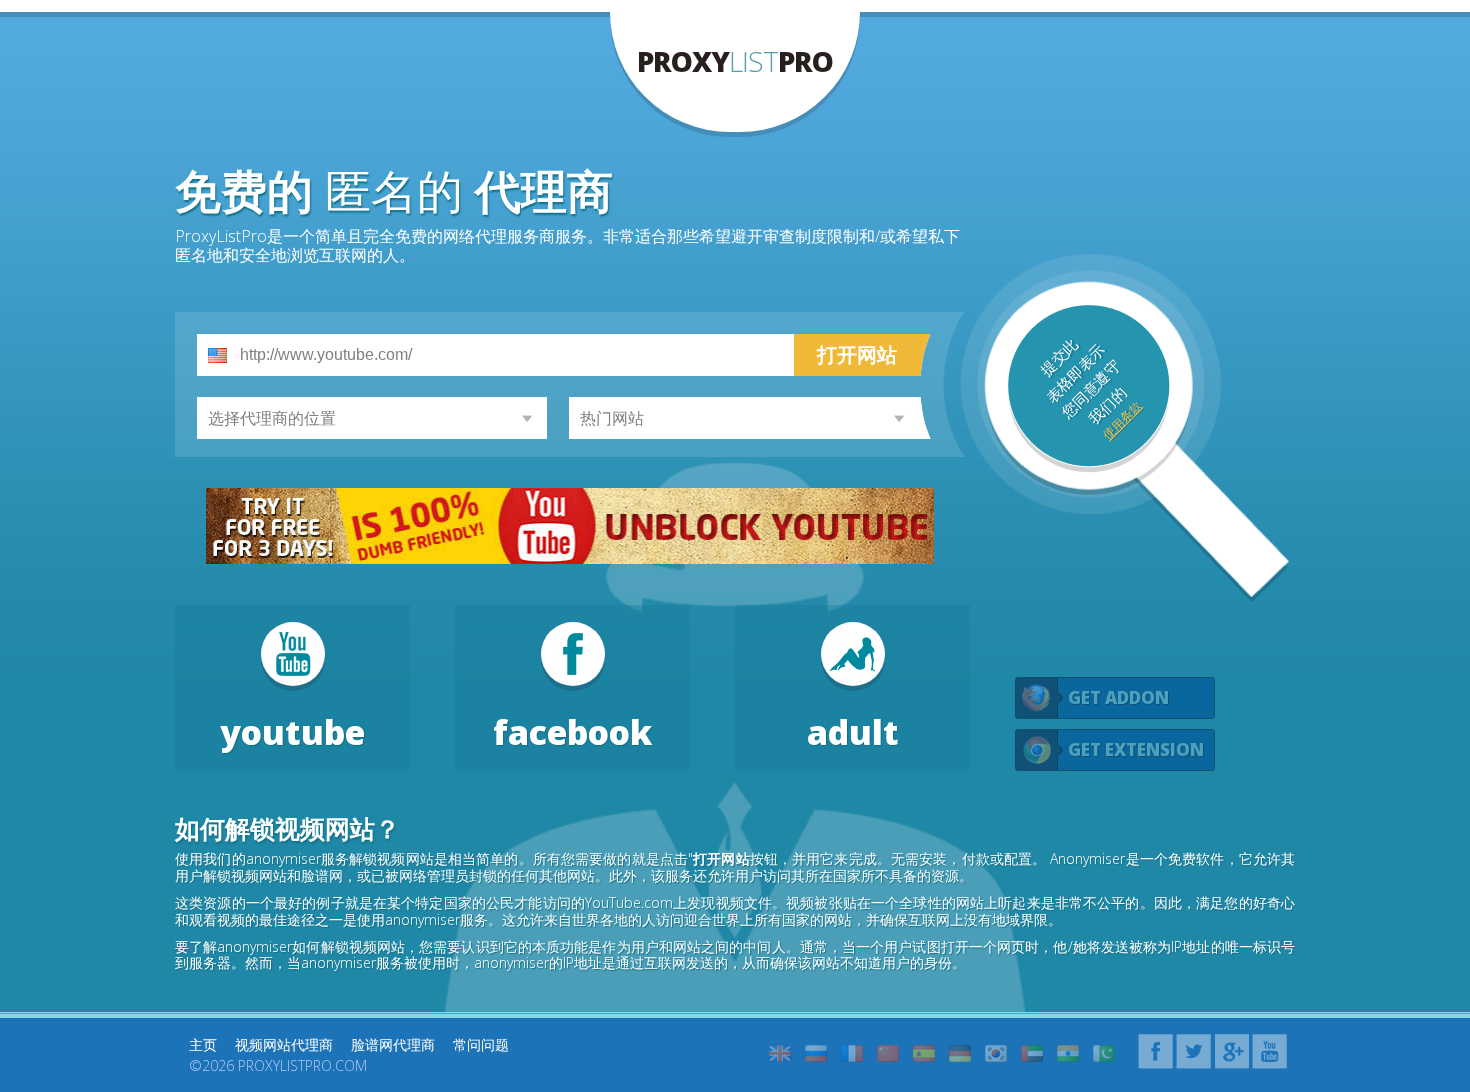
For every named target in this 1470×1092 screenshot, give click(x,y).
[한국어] (996, 1053)
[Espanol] (924, 1053)
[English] (780, 1053)
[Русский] (816, 1053)
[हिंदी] (1068, 1053)
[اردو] (1104, 1053)
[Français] (852, 1053)
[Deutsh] (960, 1053)
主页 (203, 1044)
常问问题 (481, 1044)
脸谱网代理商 (393, 1044)
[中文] (888, 1053)
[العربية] (1032, 1053)
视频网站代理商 (284, 1044)
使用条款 (1122, 421)
